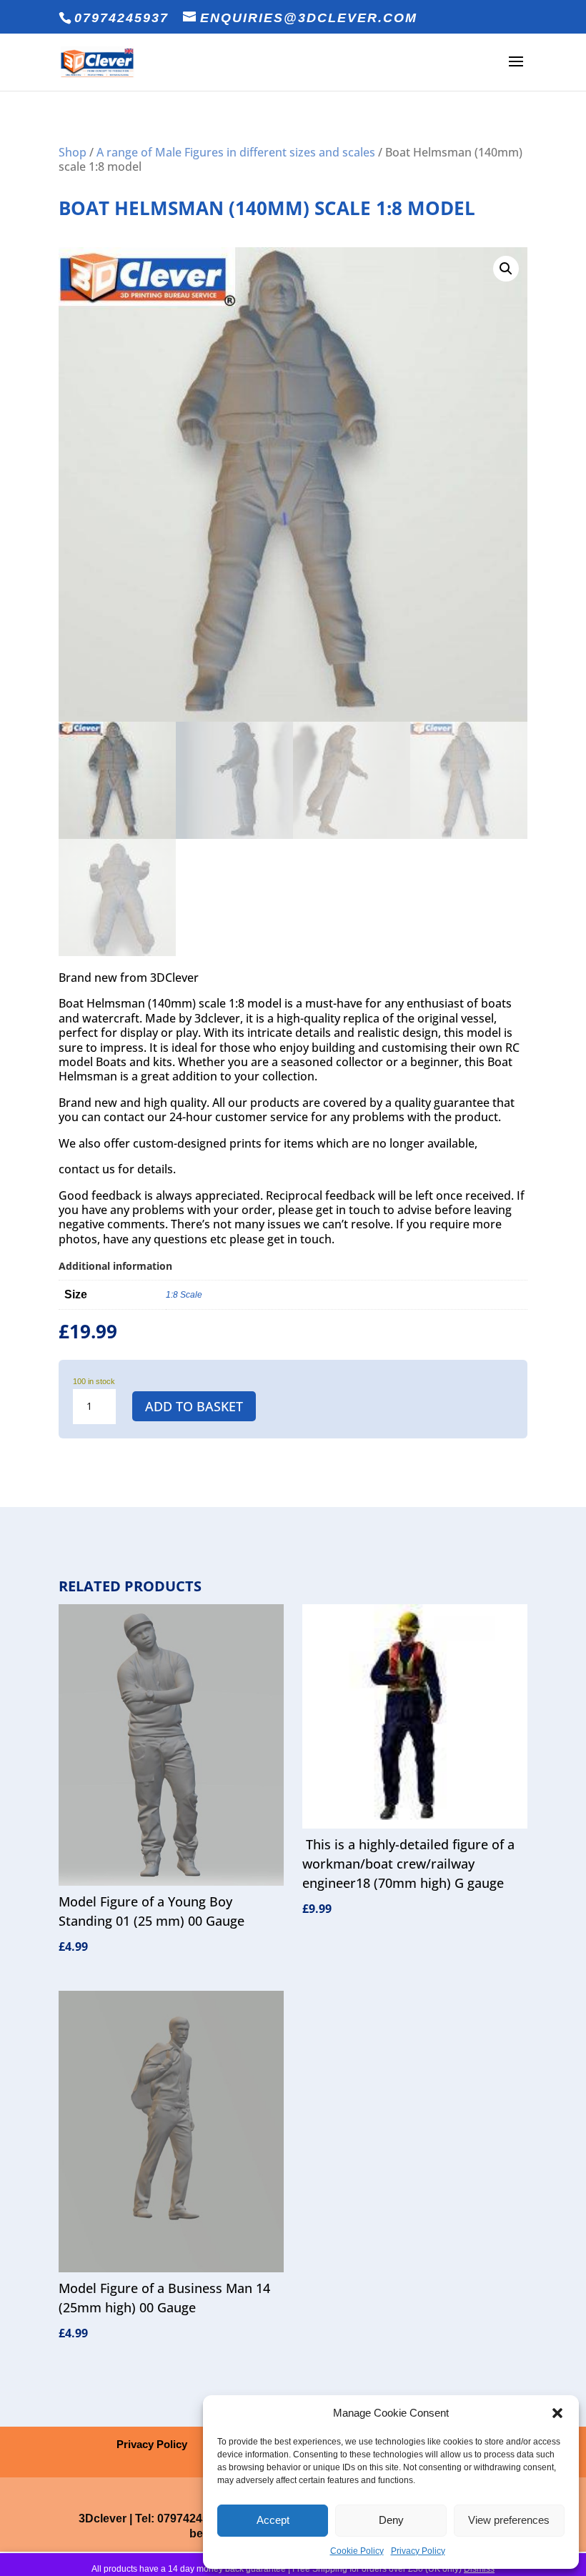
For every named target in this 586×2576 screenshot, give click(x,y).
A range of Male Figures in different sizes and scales (236, 152)
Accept (273, 2520)
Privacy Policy (418, 2551)
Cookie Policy (357, 2551)
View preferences (509, 2520)
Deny (391, 2520)
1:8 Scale (184, 1295)
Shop (73, 152)
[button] (557, 2413)
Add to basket (194, 1406)
